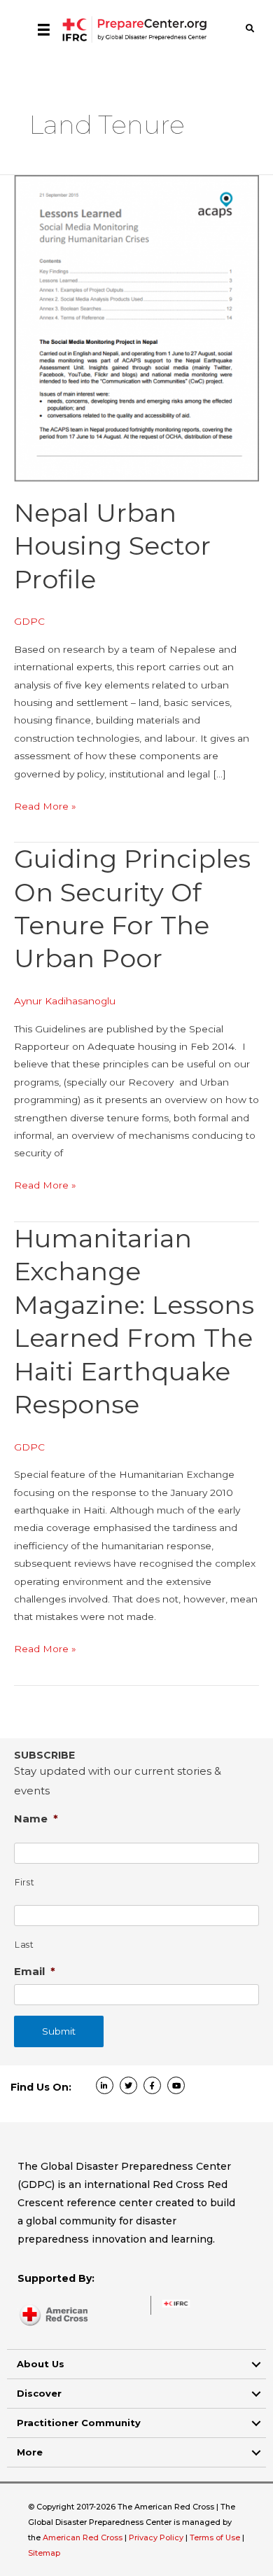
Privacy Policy (157, 2537)
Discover (39, 2393)
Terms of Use (215, 2537)
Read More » (45, 808)
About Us (41, 2364)
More (30, 2452)
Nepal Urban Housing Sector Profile (112, 546)
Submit (59, 2031)
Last (24, 1945)
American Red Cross (84, 2537)
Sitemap (44, 2553)
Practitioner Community (79, 2423)
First (24, 1882)
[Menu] (44, 29)
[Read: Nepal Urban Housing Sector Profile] (136, 328)
